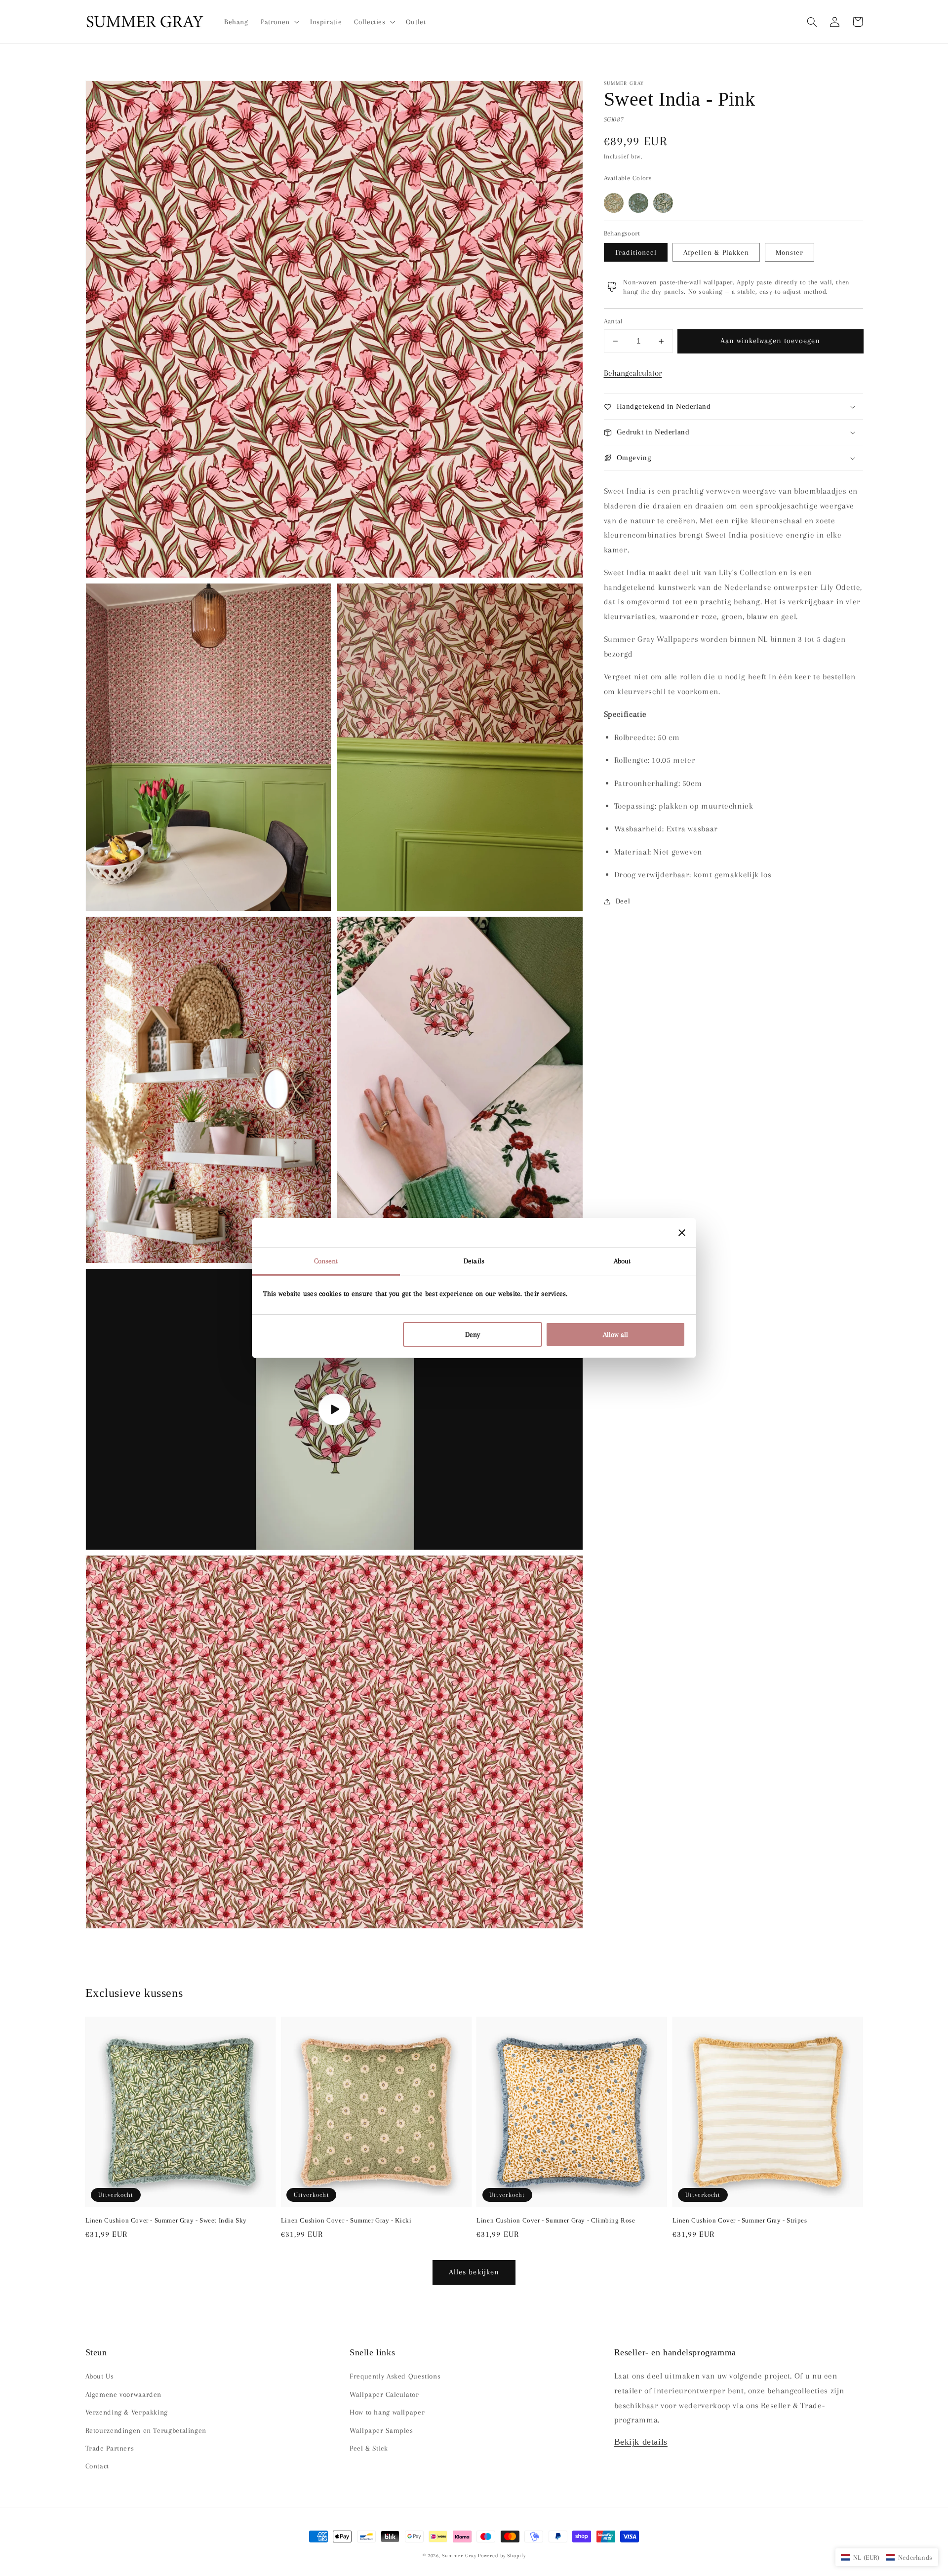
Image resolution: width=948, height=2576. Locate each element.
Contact (97, 2466)
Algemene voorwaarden (124, 2394)
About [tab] (622, 1261)
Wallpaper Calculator (384, 2394)
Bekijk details (641, 2442)
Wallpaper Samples (381, 2430)
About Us (100, 2376)
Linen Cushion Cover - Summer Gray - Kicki (346, 2220)
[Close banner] (682, 1233)
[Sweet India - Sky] (663, 203)
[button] (812, 22)
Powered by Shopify (502, 2556)
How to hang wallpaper (387, 2412)
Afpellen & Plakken (716, 252)
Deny (473, 1334)
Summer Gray (459, 2556)
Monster (790, 252)
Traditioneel (636, 252)
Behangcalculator (633, 373)
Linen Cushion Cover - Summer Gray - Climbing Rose (556, 2220)
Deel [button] (623, 901)
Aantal (613, 321)
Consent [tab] (326, 1261)
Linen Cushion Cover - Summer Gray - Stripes (740, 2220)
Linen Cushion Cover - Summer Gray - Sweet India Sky (166, 2220)
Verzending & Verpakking (127, 2412)
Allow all (615, 1334)
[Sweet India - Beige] (614, 203)
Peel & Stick (369, 2448)
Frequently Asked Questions (395, 2376)
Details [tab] (474, 1261)
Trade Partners (110, 2448)
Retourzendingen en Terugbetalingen (146, 2430)
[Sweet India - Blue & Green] (638, 203)
